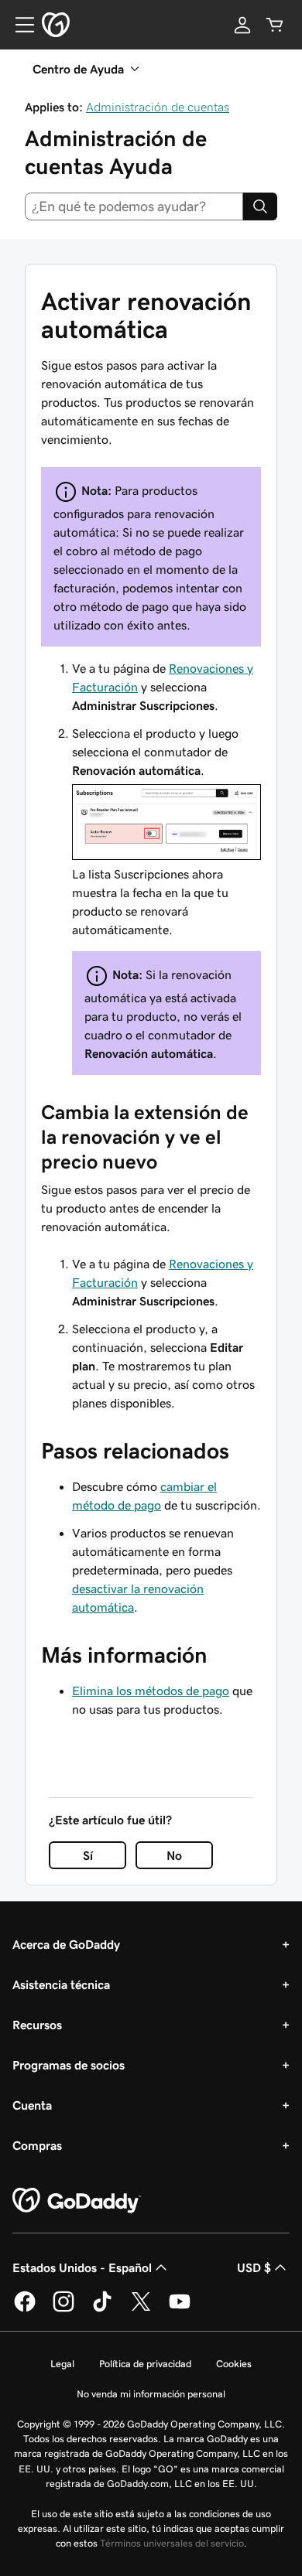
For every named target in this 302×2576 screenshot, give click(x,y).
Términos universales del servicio (172, 2543)
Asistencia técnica (61, 1984)
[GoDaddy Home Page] (77, 2201)
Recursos (37, 2025)
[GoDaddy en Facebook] (25, 2309)
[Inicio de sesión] (242, 25)
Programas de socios (69, 2065)
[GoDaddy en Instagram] (63, 2309)
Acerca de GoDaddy (66, 1944)
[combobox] (134, 206)
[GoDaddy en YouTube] (180, 2309)
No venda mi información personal (151, 2394)
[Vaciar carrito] (275, 25)
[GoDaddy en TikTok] (102, 2309)
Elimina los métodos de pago (151, 1691)
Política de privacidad (145, 2364)
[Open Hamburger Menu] (19, 25)
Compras (37, 2145)
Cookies (234, 2364)
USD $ (254, 2267)
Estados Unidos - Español (82, 2267)
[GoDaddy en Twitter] (141, 2309)
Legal (62, 2364)
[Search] (260, 206)
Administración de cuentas (158, 107)
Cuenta (32, 2105)
